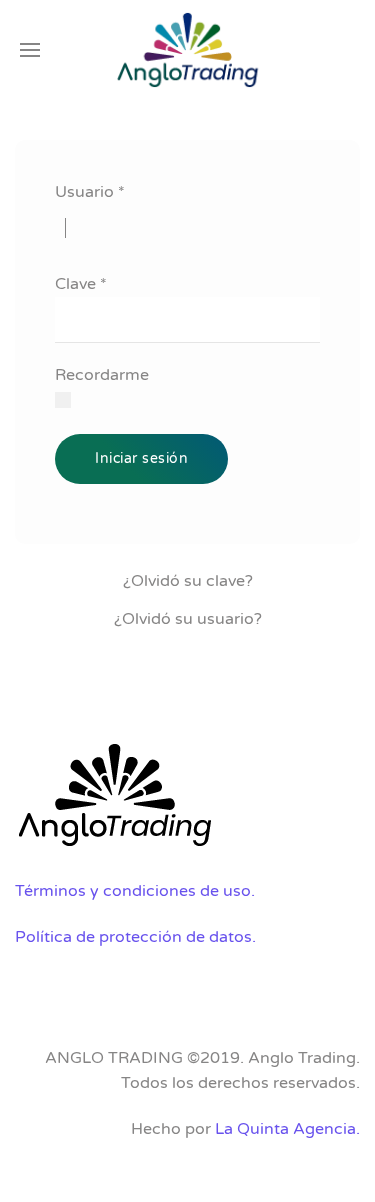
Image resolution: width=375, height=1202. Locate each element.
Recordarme (102, 375)
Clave (81, 284)
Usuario (90, 192)
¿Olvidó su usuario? (188, 619)
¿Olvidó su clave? (188, 581)
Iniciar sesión (141, 458)
